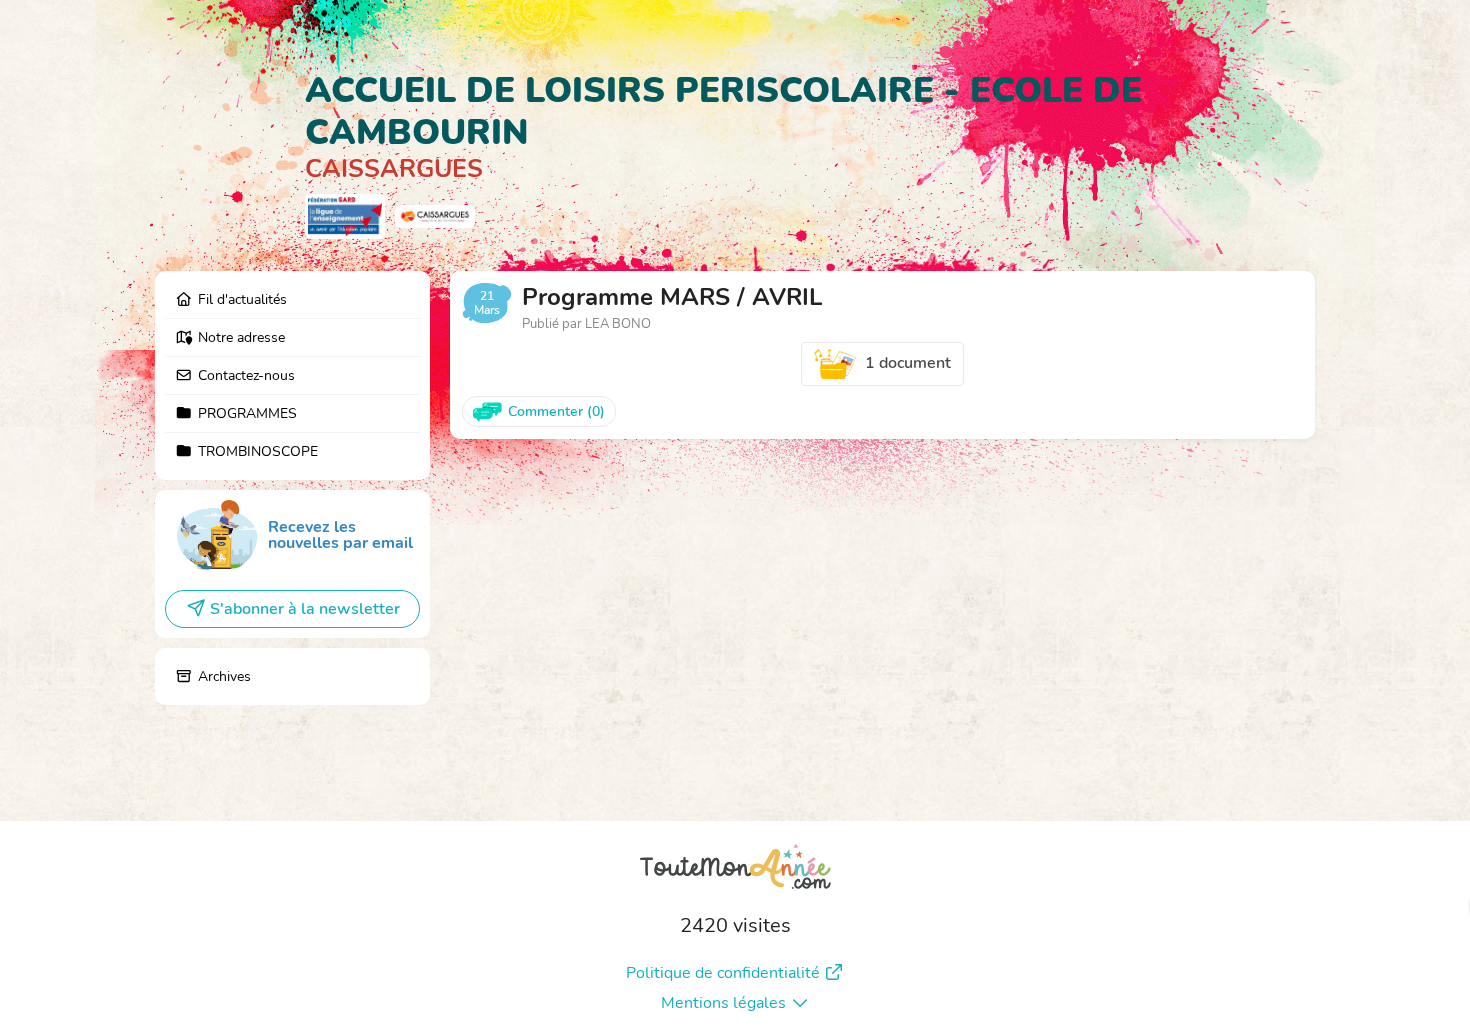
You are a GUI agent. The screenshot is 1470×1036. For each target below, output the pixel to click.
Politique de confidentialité (723, 973)
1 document (908, 363)
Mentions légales (723, 1003)
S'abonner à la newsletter (305, 609)
